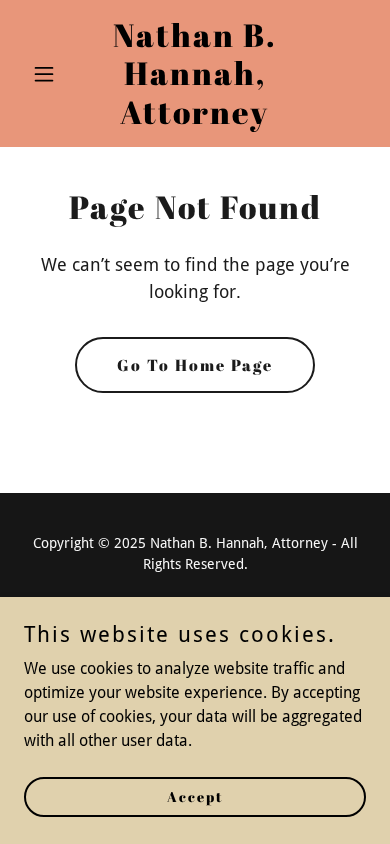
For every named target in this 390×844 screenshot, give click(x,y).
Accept (195, 796)
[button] (49, 74)
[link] (194, 118)
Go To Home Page (195, 365)
